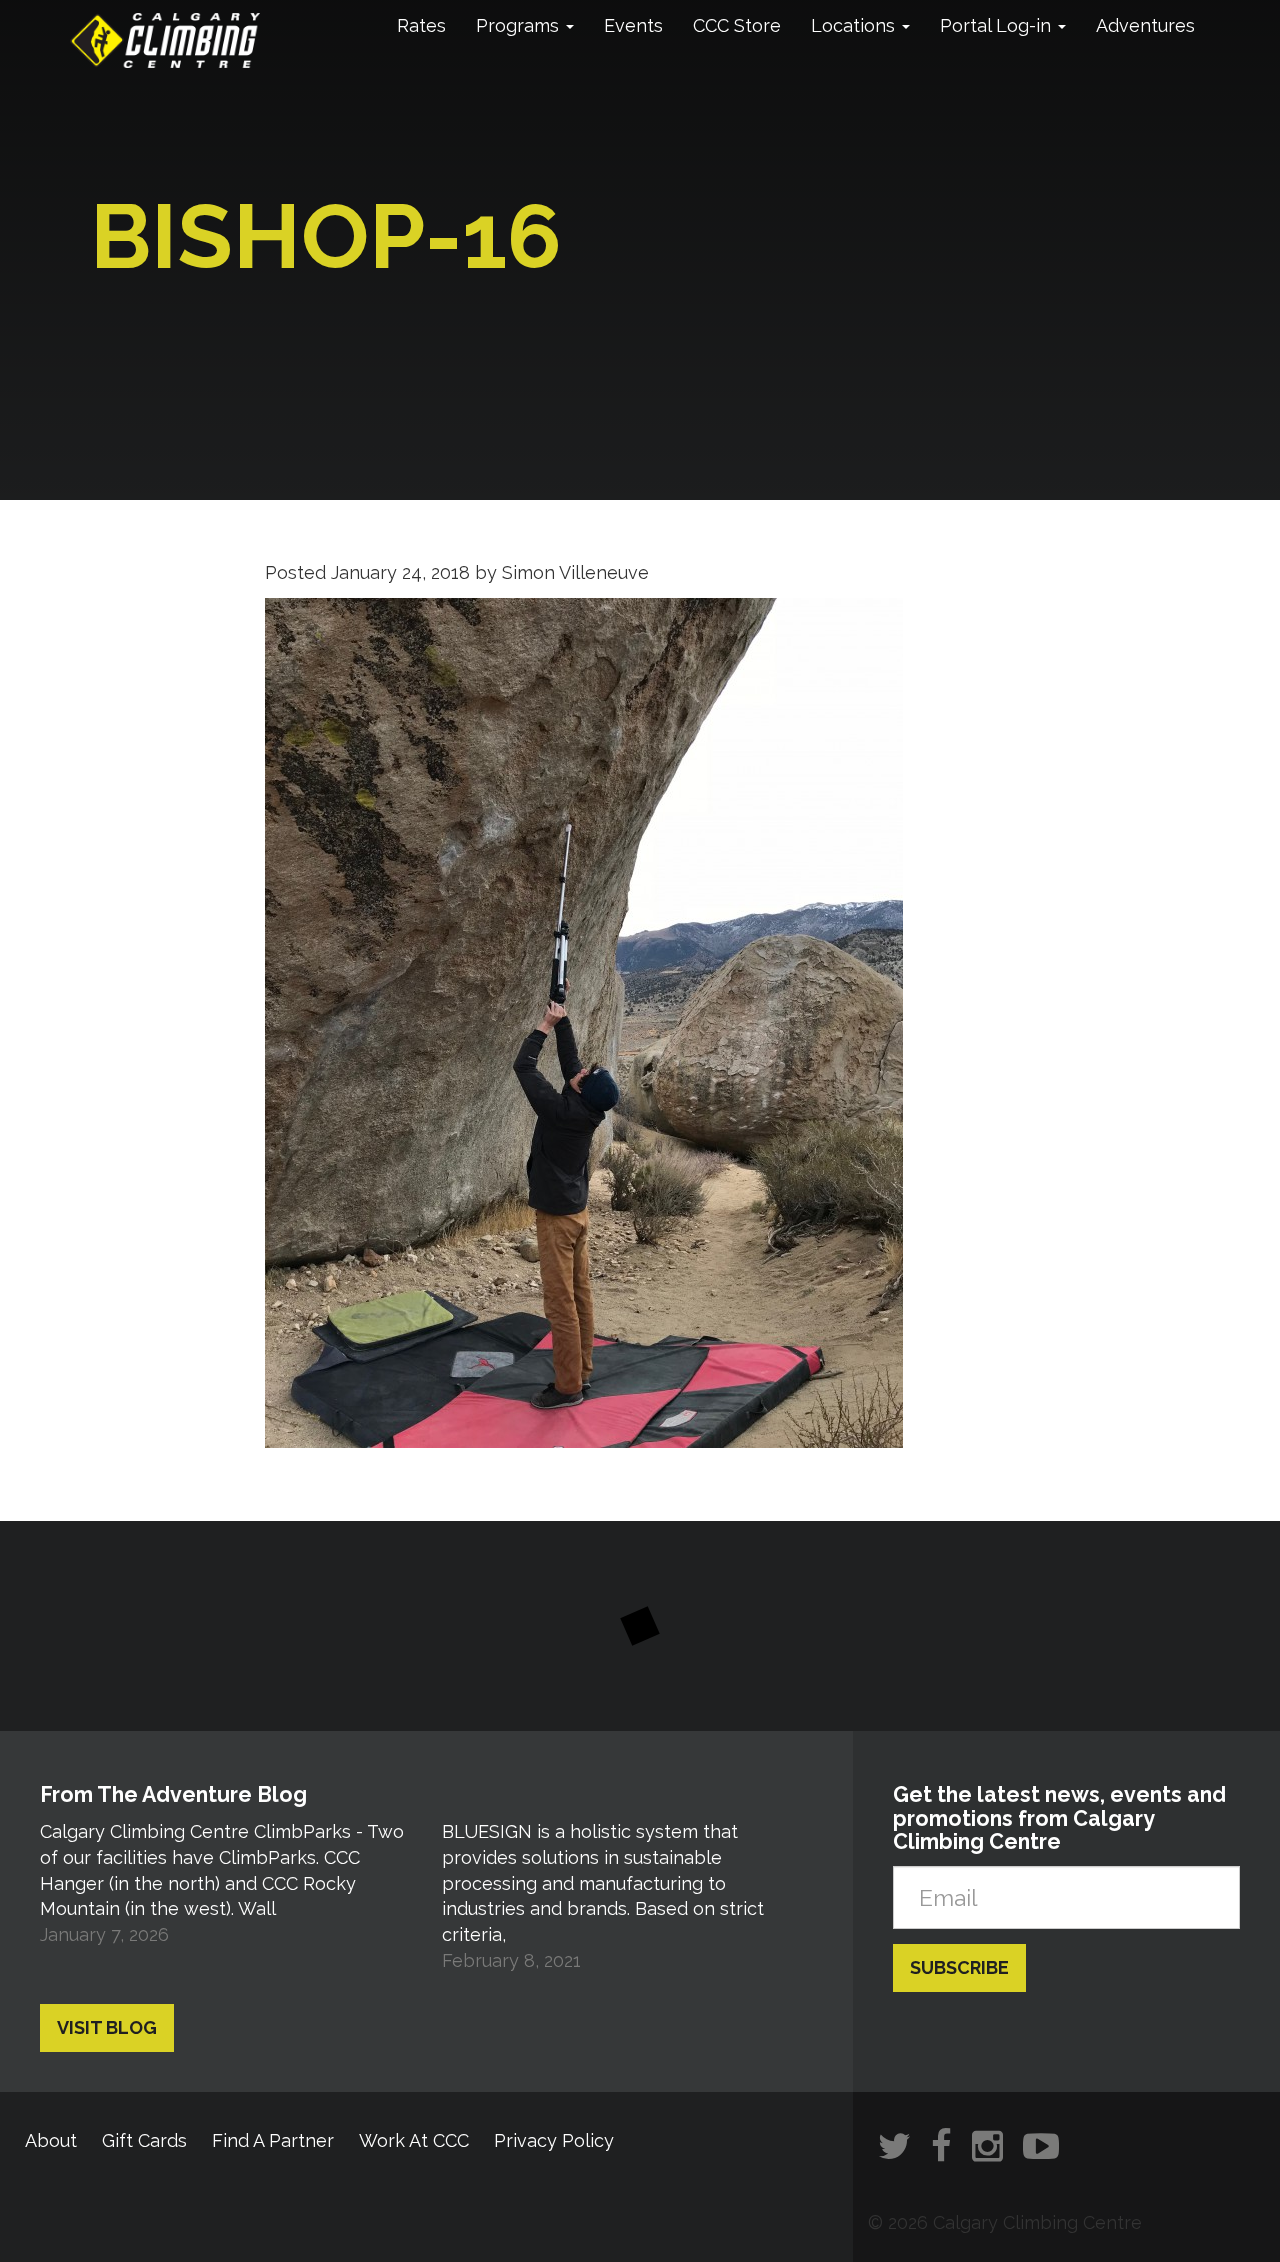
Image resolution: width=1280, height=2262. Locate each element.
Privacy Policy (554, 2140)
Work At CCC (414, 2140)
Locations (855, 25)
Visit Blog (107, 2027)
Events (633, 25)
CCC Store (737, 25)
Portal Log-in (998, 25)
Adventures (1145, 25)
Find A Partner (273, 2140)
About (51, 2140)
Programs (520, 25)
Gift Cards (144, 2140)
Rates (421, 25)
